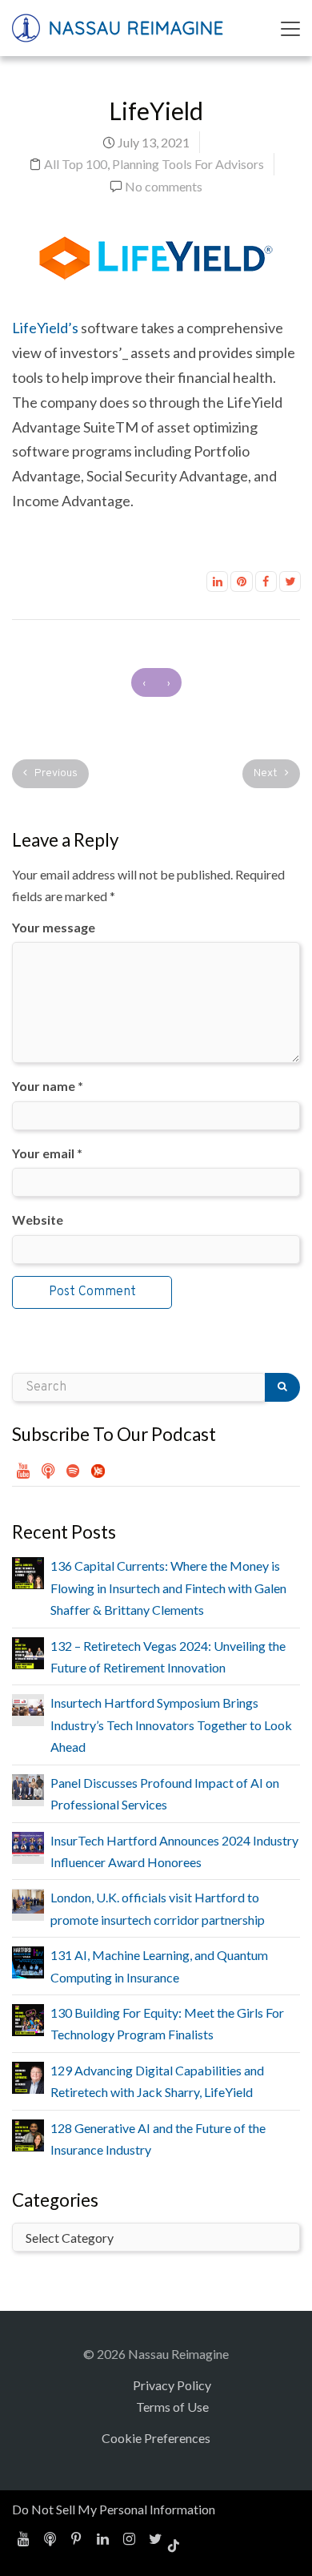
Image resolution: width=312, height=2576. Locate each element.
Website (38, 1220)
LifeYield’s (45, 328)
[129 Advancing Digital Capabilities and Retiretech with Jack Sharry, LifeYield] (28, 2076)
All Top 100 (76, 164)
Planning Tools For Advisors (188, 164)
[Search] (282, 1387)
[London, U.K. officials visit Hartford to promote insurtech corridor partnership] (28, 1900)
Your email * (47, 1153)
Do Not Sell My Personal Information (114, 2509)
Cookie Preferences (156, 2438)
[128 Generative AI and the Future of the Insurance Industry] (28, 2133)
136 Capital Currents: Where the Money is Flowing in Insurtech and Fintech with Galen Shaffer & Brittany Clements (168, 1588)
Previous (55, 773)
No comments (164, 186)
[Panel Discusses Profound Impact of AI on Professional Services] (28, 1785)
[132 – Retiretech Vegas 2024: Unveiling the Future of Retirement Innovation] (28, 1651)
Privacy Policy (172, 2385)
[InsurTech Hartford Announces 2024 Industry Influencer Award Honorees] (28, 1843)
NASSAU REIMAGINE (134, 28)
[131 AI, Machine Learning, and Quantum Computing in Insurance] (28, 1960)
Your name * (48, 1086)
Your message (54, 927)
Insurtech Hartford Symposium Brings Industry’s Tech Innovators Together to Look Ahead (171, 1725)
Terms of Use (172, 2407)
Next (267, 773)
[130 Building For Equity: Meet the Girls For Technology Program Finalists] (28, 2018)
